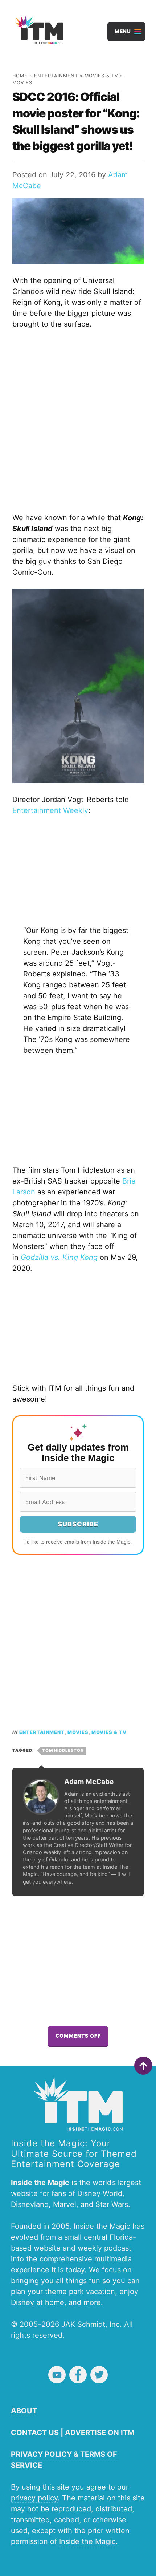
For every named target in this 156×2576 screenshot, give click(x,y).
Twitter (99, 2375)
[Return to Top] (143, 2066)
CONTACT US (35, 2433)
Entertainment (56, 76)
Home (20, 76)
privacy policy (34, 2498)
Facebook (78, 2375)
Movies (22, 83)
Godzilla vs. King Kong (59, 1257)
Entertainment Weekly (50, 810)
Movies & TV (101, 76)
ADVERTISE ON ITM (100, 2433)
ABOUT (24, 2411)
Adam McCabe (89, 1782)
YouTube (57, 2375)
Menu (123, 31)
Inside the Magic (87, 2541)
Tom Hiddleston (63, 1750)
